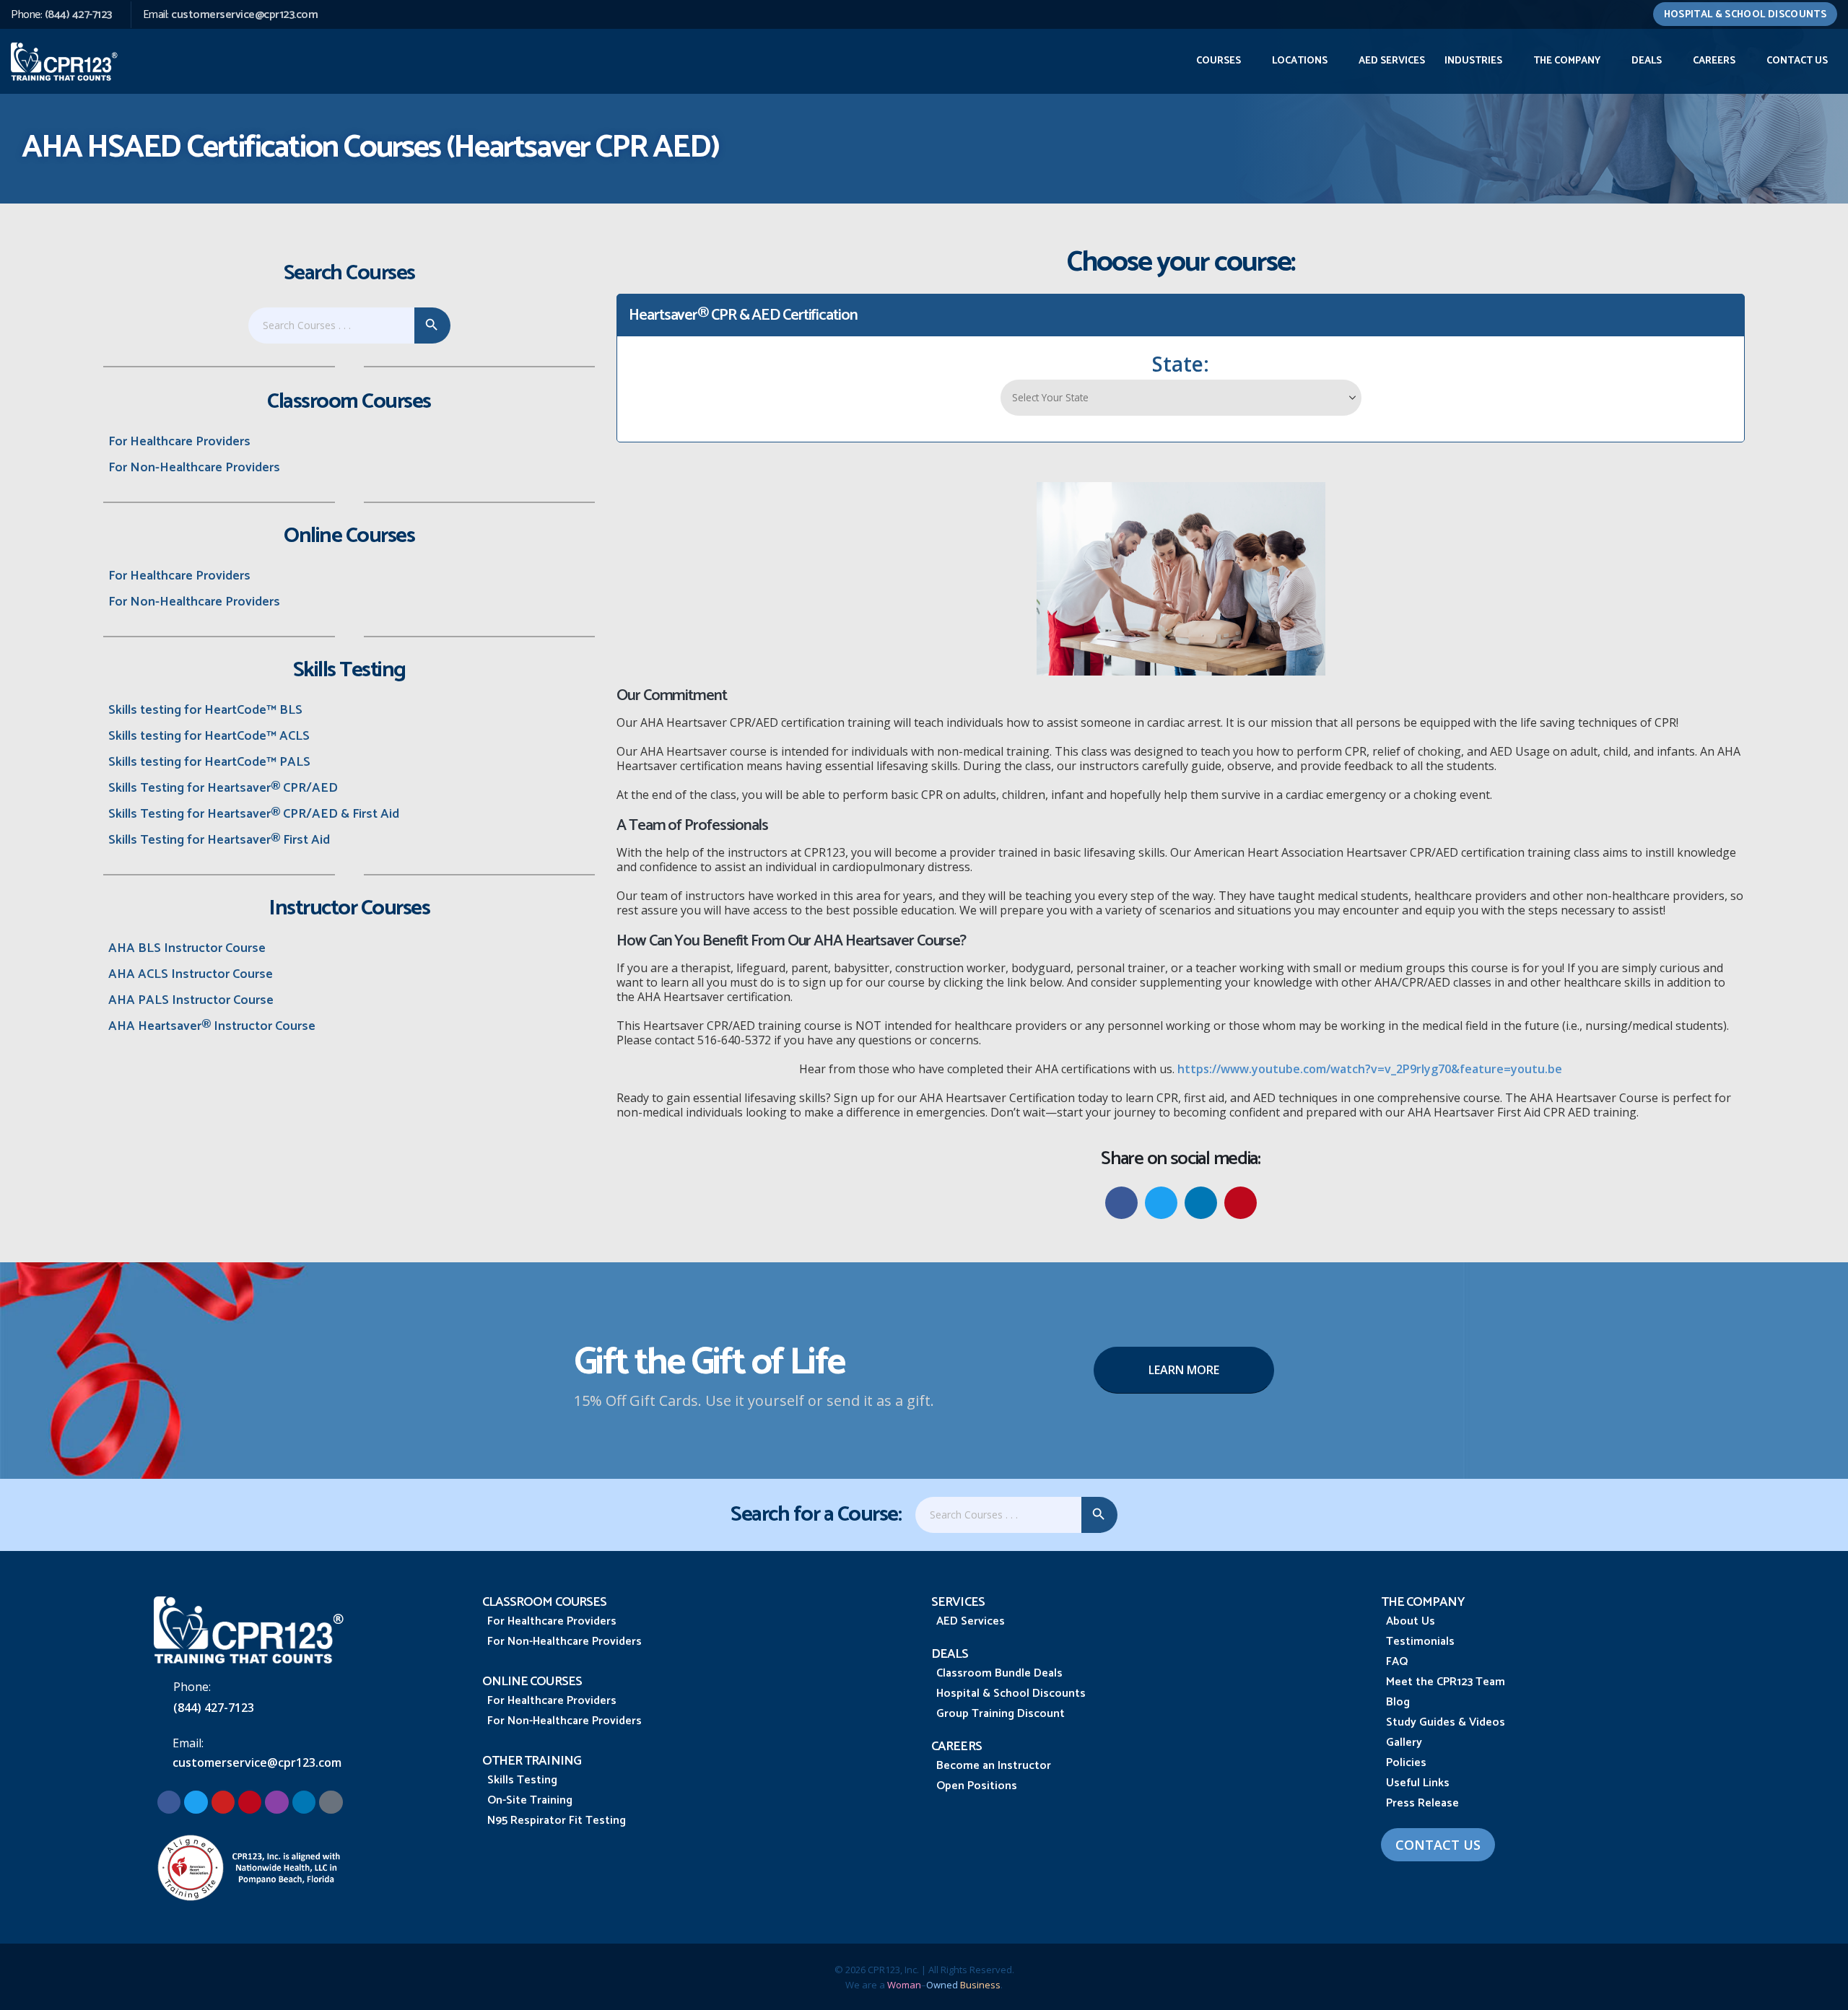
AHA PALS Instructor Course (191, 1000)
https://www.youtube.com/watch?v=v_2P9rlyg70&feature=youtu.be (1370, 1069)
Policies (1406, 1763)
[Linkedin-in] (304, 1802)
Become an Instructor (994, 1766)
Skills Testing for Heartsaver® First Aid (219, 840)
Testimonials (1420, 1642)
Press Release (1422, 1803)
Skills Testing (522, 1780)
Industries (1473, 61)
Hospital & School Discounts (1745, 15)
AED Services (1392, 61)
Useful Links (1418, 1783)
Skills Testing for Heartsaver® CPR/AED (223, 788)
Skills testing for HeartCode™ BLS (205, 710)
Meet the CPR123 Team (1446, 1682)
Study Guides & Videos (1446, 1722)
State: (1181, 364)
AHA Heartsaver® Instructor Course (212, 1026)
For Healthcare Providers (179, 442)
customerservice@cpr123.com (244, 15)
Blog (1398, 1702)
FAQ (1397, 1662)
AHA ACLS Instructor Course (191, 974)
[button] (1121, 1203)
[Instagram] (276, 1802)
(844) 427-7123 (78, 15)
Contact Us (1797, 61)
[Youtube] (223, 1802)
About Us (1411, 1621)
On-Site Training (530, 1800)
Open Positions (977, 1786)
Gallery (1404, 1743)
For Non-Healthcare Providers (194, 468)
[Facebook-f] (169, 1802)
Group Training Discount (1001, 1714)
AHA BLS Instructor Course (187, 948)
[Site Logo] (65, 61)
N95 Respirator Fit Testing (557, 1821)
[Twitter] (196, 1802)
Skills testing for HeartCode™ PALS (209, 762)
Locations (1300, 61)
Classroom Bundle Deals (999, 1673)
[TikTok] (331, 1802)
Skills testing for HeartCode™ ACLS (209, 736)
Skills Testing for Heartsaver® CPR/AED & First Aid (254, 814)
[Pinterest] (250, 1802)
